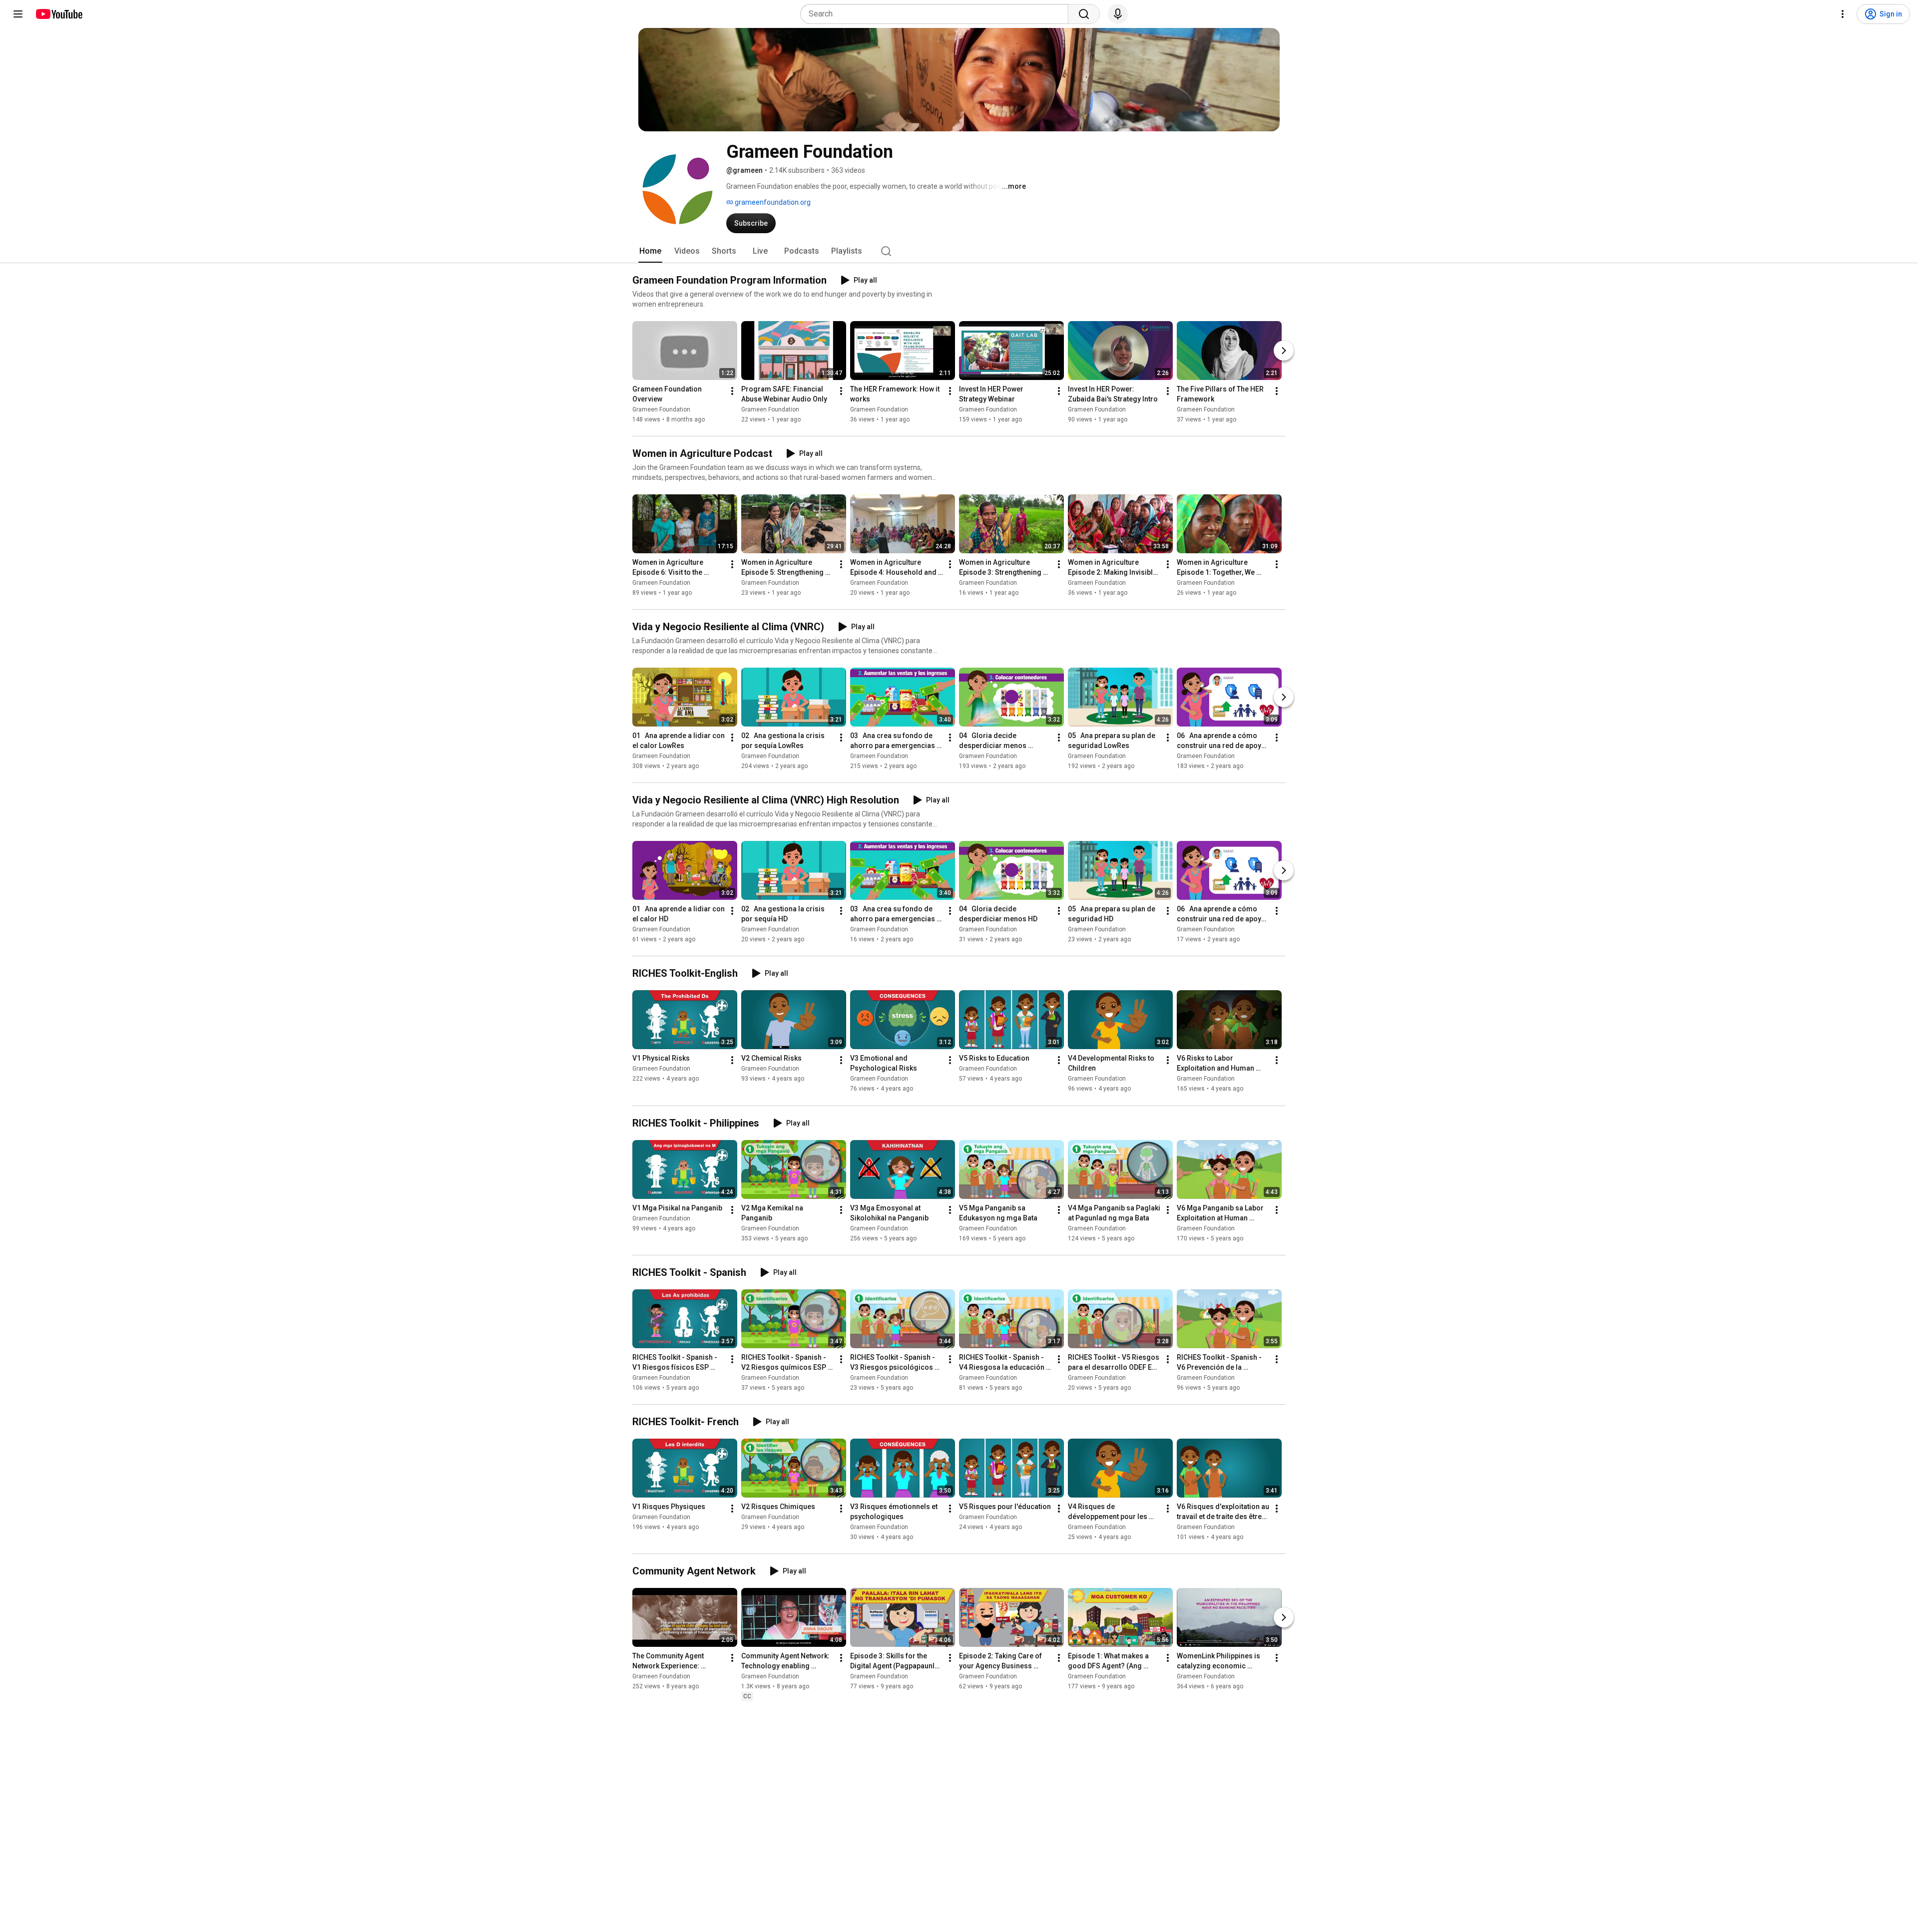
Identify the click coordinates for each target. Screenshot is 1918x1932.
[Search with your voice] (1118, 14)
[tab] (650, 251)
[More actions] (732, 391)
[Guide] (18, 14)
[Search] (1084, 14)
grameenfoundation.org (772, 202)
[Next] (1284, 351)
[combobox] (937, 14)
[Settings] (1843, 14)
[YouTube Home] (59, 14)
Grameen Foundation (661, 409)
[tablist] (959, 251)
